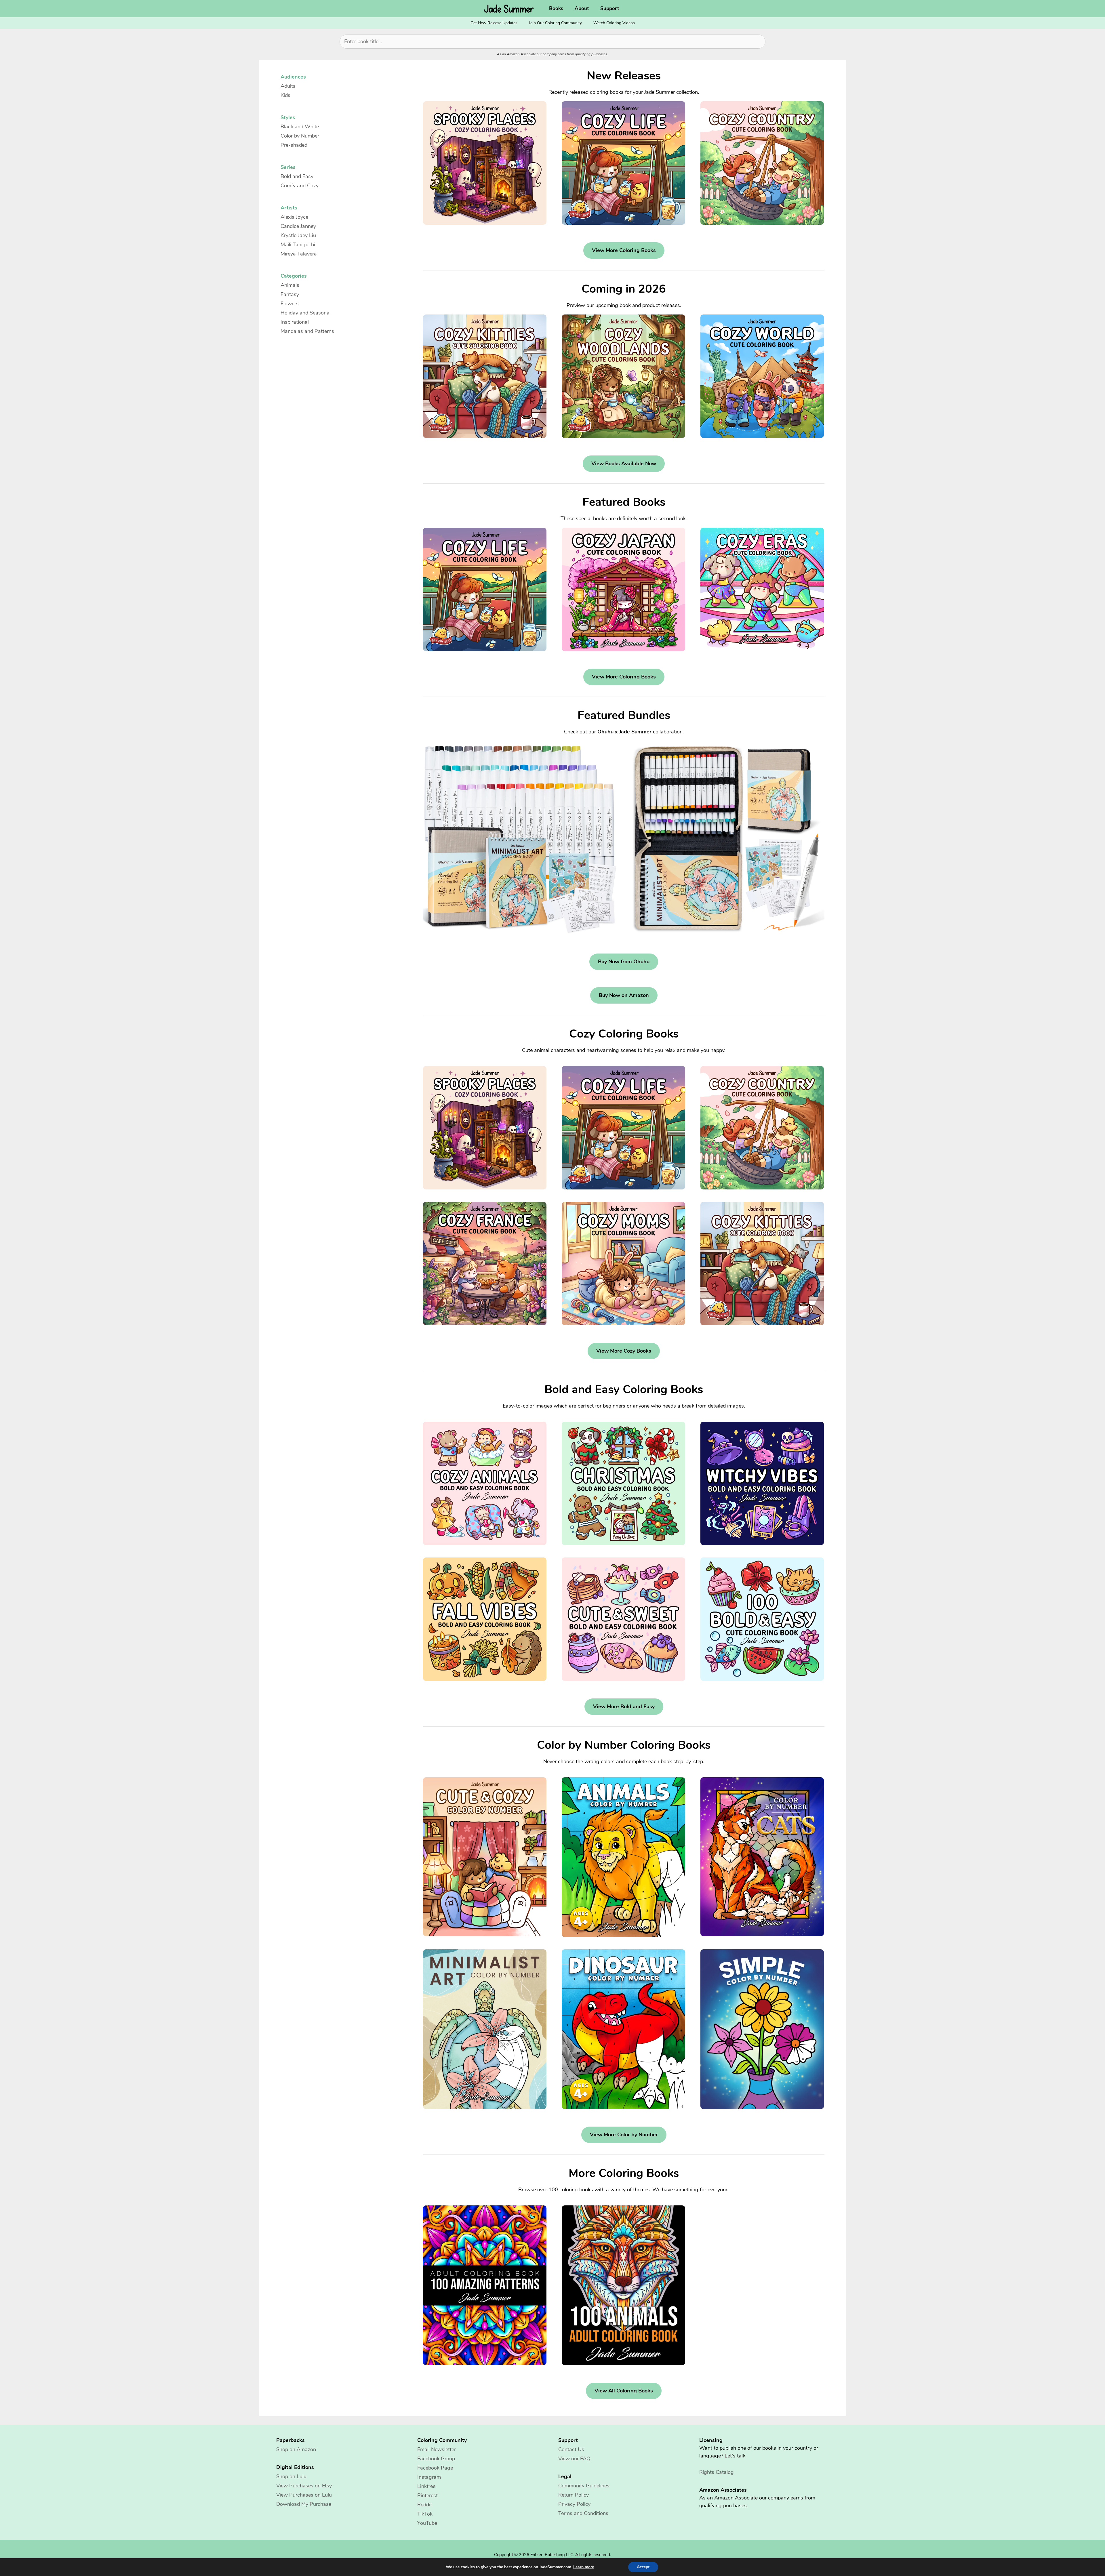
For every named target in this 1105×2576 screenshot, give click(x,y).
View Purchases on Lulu (304, 2495)
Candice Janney (298, 226)
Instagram (429, 2477)
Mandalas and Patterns (307, 331)
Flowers (290, 304)
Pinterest (427, 2495)
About (582, 8)
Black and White (300, 127)
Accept (643, 2567)
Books (556, 8)
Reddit (425, 2505)
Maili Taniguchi (298, 245)
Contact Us (571, 2449)
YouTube (427, 2523)
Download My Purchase (304, 2504)
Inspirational (295, 322)
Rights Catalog (717, 2472)
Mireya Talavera (299, 254)
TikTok (425, 2514)
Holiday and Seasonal (306, 313)
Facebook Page (435, 2468)
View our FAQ (574, 2459)
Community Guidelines (584, 2486)
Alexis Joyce (294, 217)
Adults (288, 86)
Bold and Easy (297, 176)
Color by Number (300, 136)
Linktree (426, 2486)
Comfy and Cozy (300, 186)
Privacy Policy (574, 2504)
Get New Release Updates (494, 23)
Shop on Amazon (296, 2449)
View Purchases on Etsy (304, 2486)
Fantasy (290, 294)
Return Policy (574, 2495)
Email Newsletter (437, 2449)
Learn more (584, 2567)
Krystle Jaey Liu (298, 235)
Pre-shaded (294, 145)
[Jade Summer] (510, 9)
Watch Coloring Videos (614, 23)
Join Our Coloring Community (555, 23)
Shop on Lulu (291, 2476)
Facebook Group (436, 2459)
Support (610, 8)
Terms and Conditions (583, 2513)
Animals (290, 285)
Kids (285, 95)
